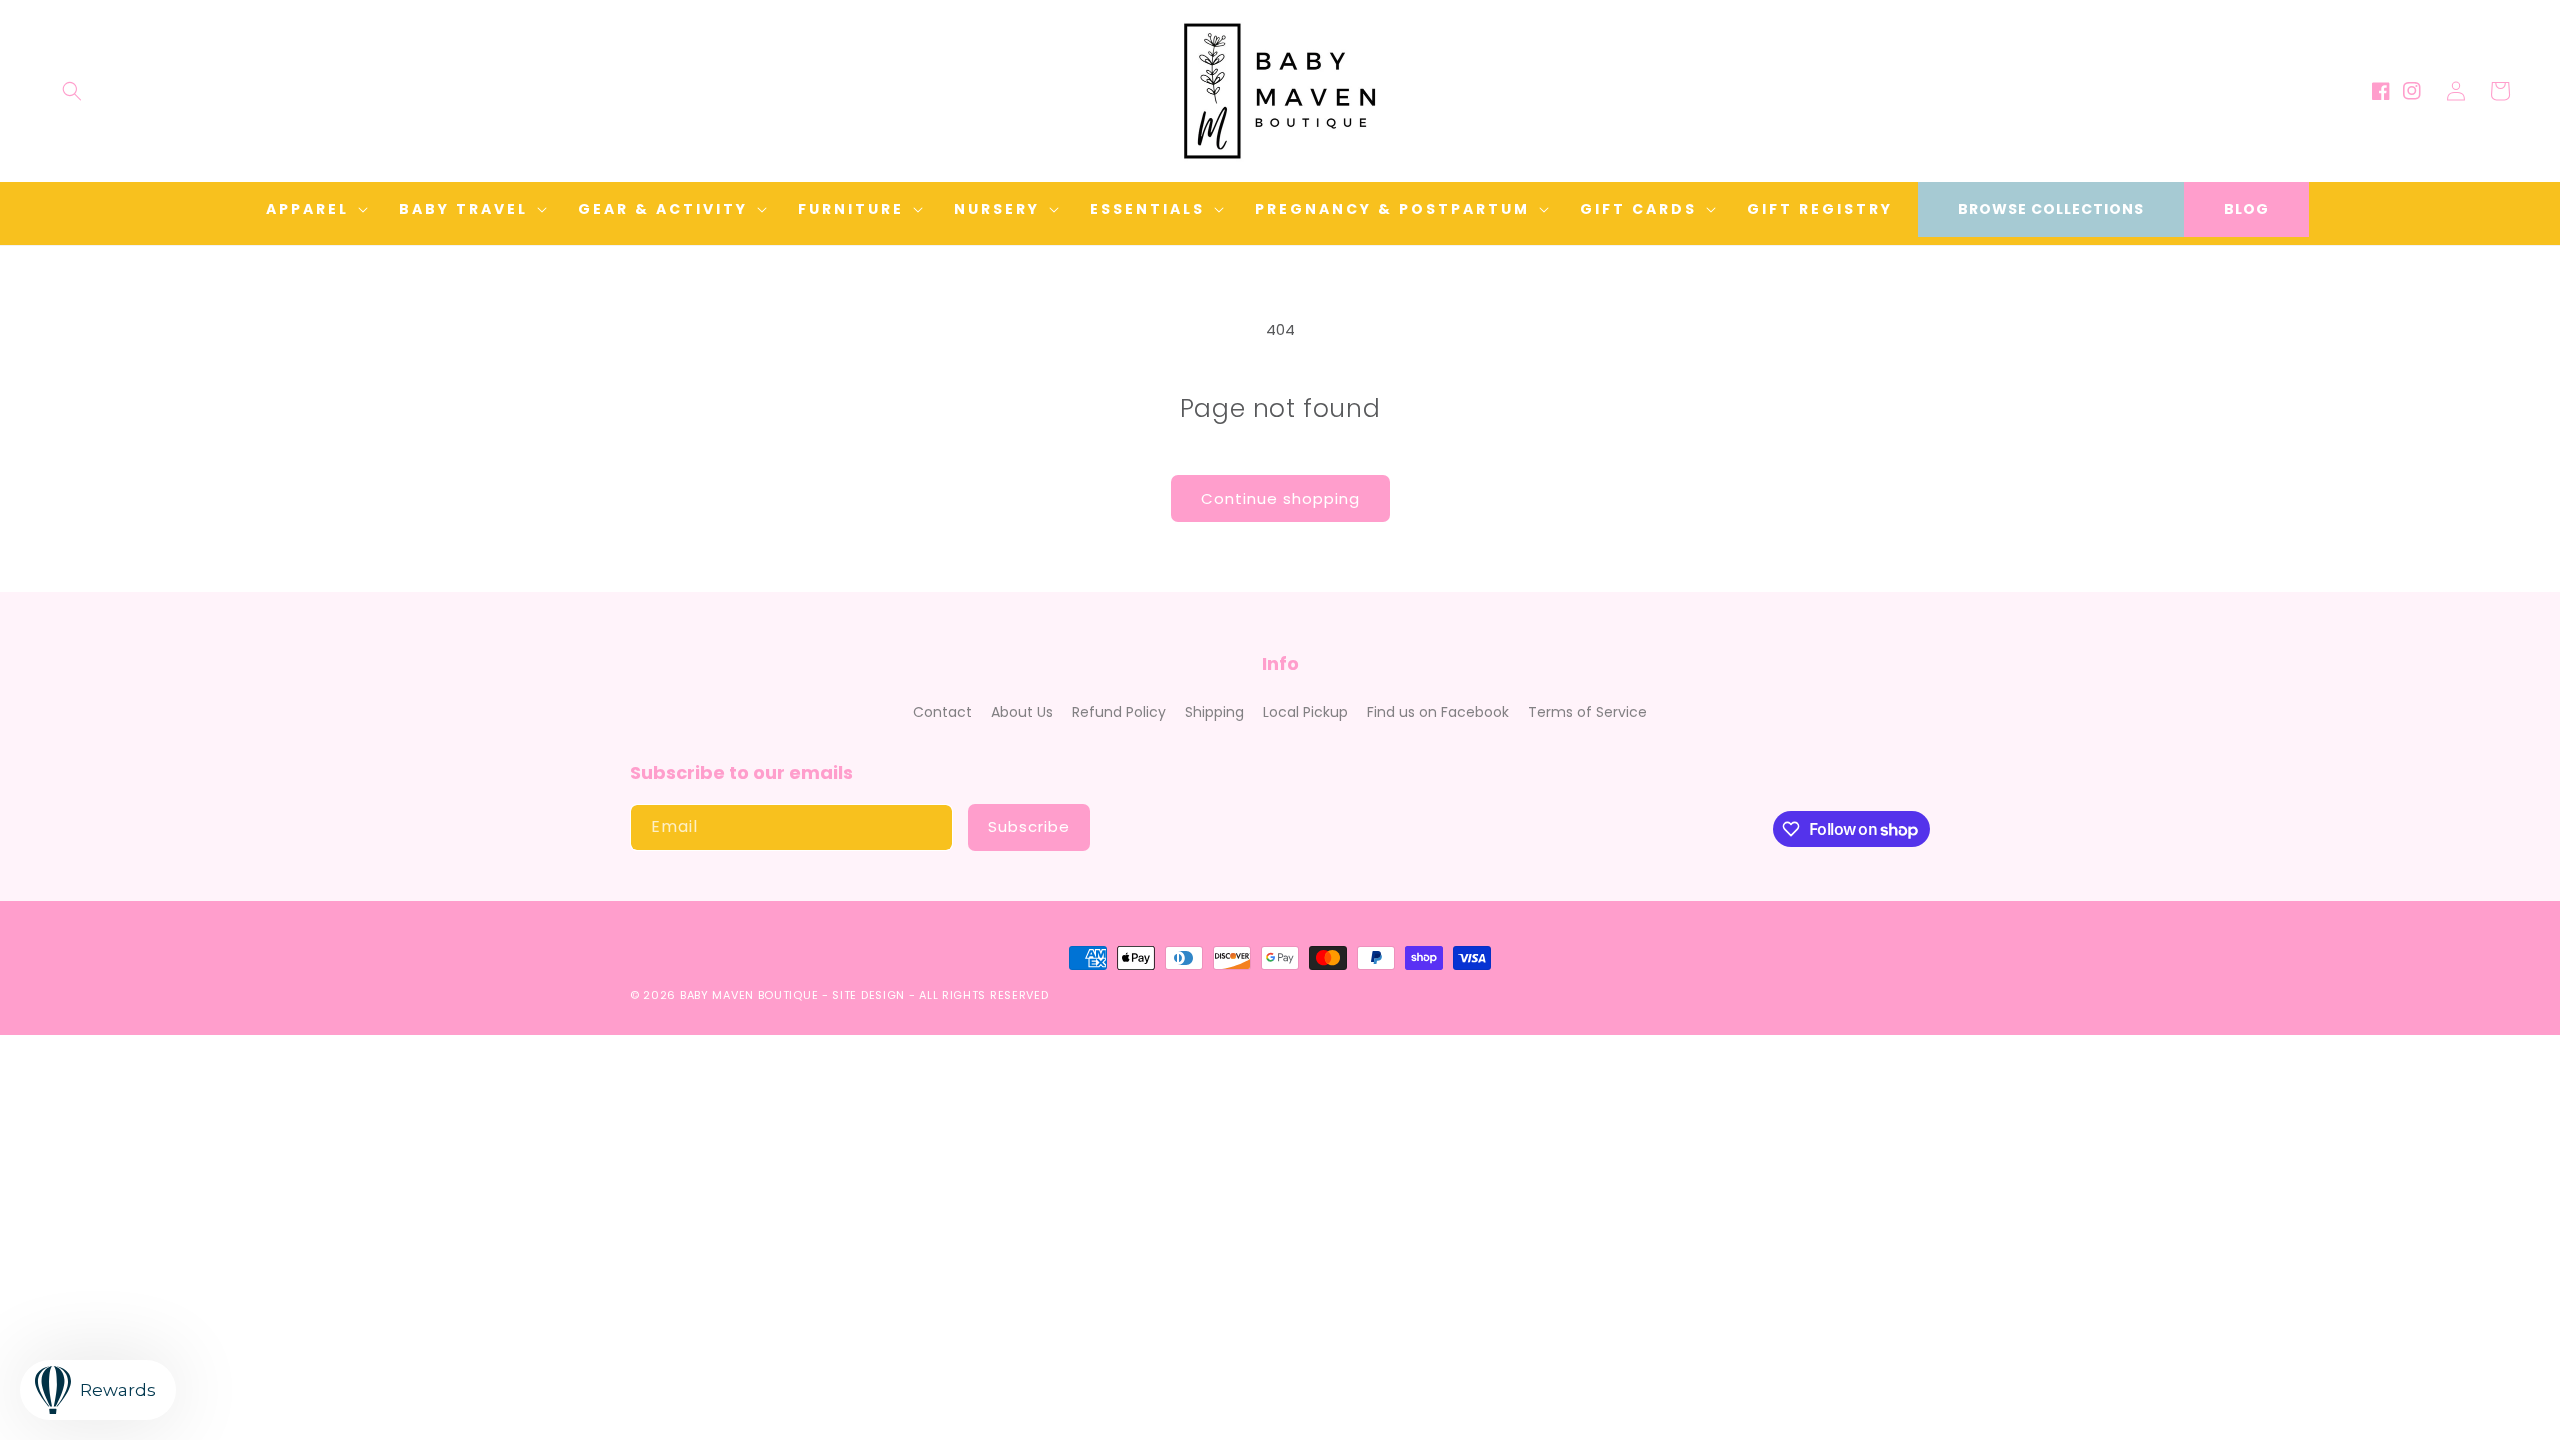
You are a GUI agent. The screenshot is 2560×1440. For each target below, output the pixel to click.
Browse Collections (2051, 209)
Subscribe (1029, 826)
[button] (72, 91)
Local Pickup (1305, 712)
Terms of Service (1587, 712)
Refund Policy (1119, 712)
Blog (2246, 209)
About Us (1022, 712)
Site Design (868, 995)
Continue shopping (1280, 498)
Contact (942, 712)
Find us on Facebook (1438, 712)
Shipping (1214, 712)
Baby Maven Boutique (749, 995)
